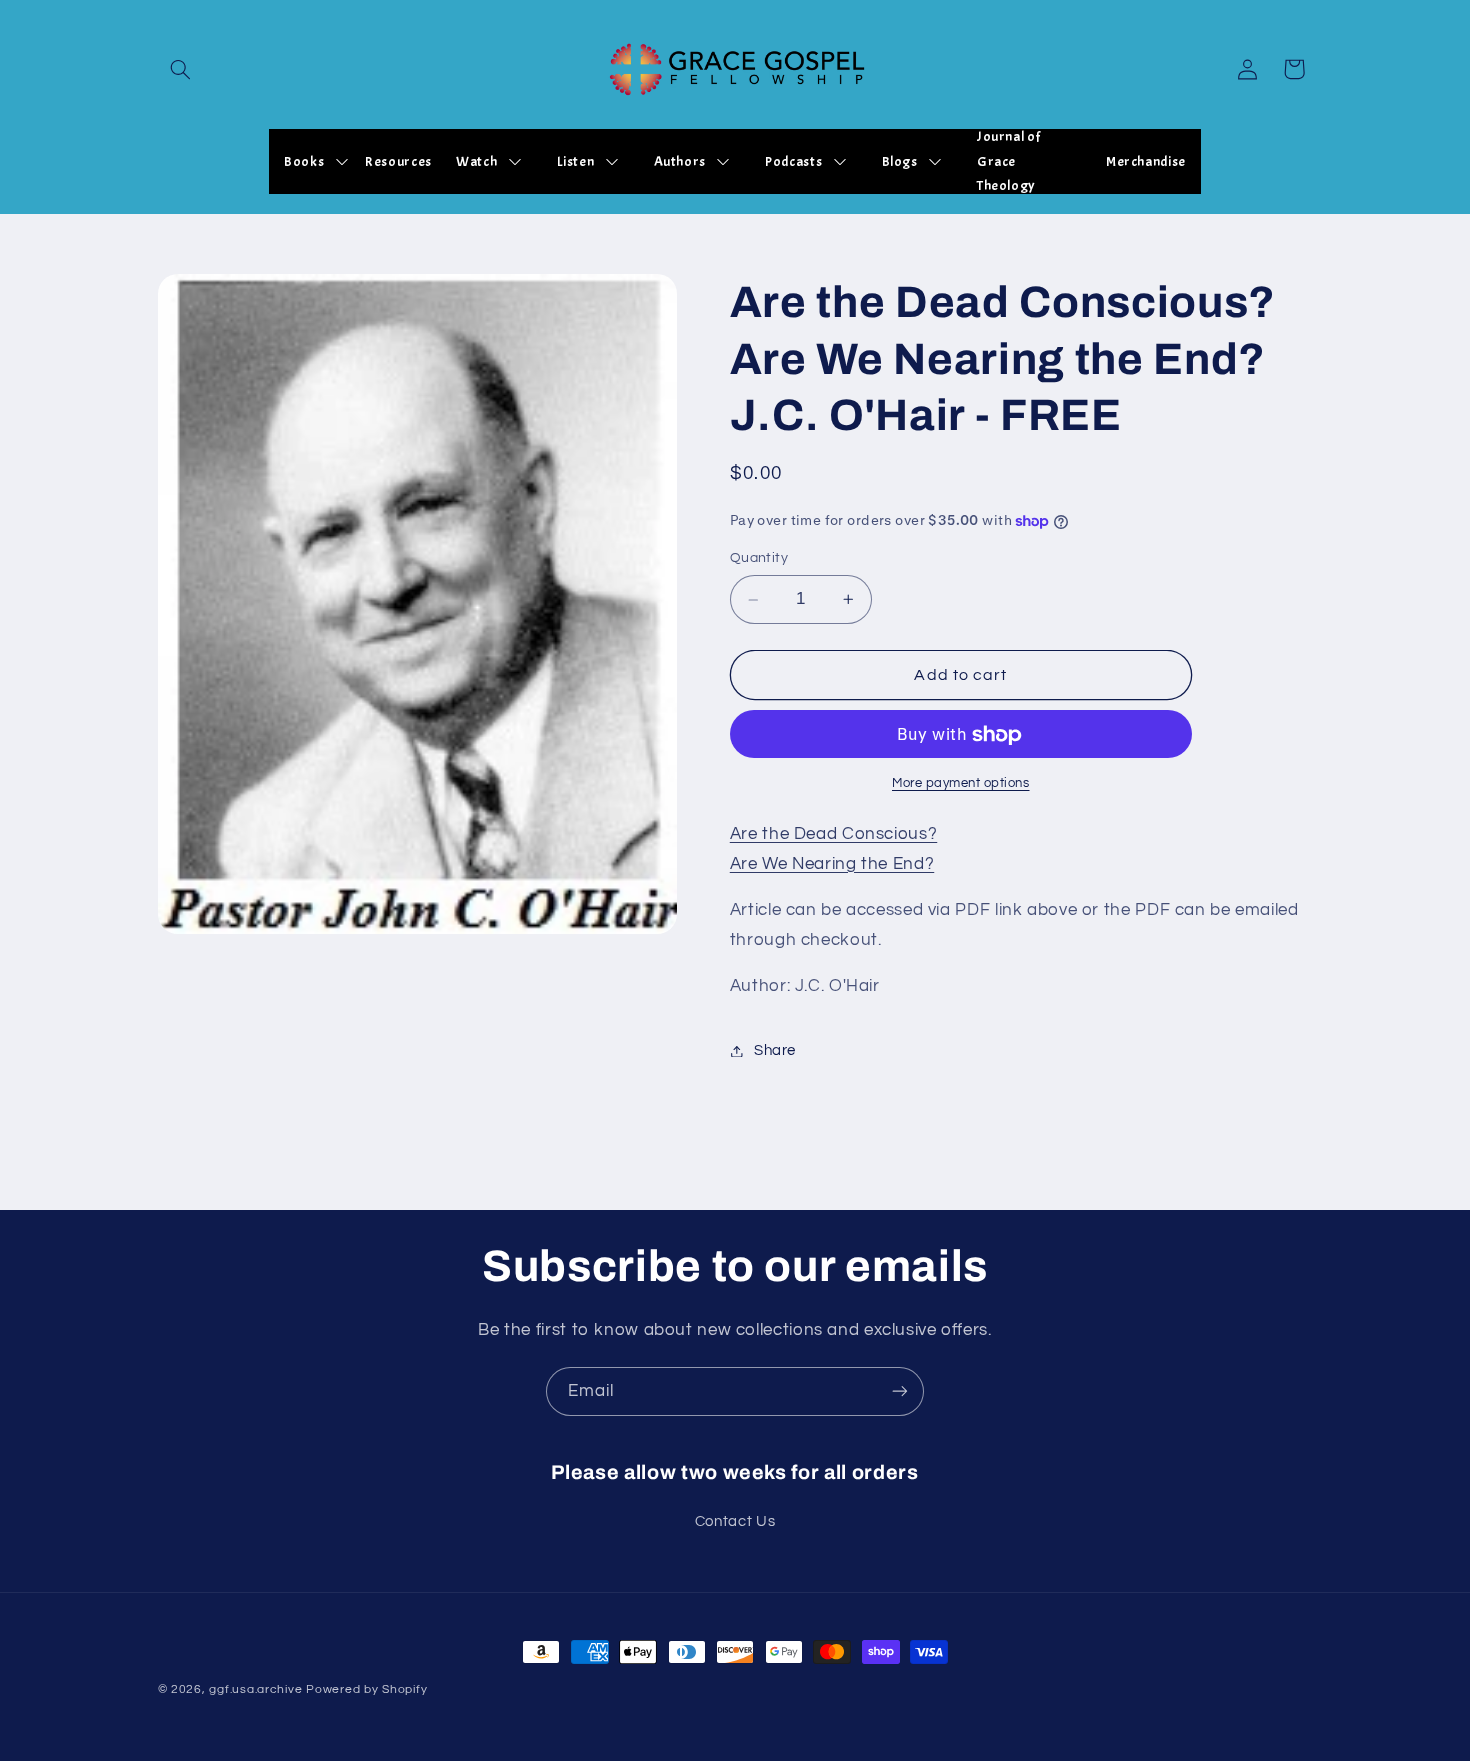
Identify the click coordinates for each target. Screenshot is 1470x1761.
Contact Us (735, 1520)
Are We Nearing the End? (832, 864)
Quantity (759, 559)
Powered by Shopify (366, 1689)
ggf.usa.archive (255, 1689)
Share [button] (775, 1050)
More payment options (961, 783)
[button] (181, 69)
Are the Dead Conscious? (834, 834)
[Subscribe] (900, 1391)
